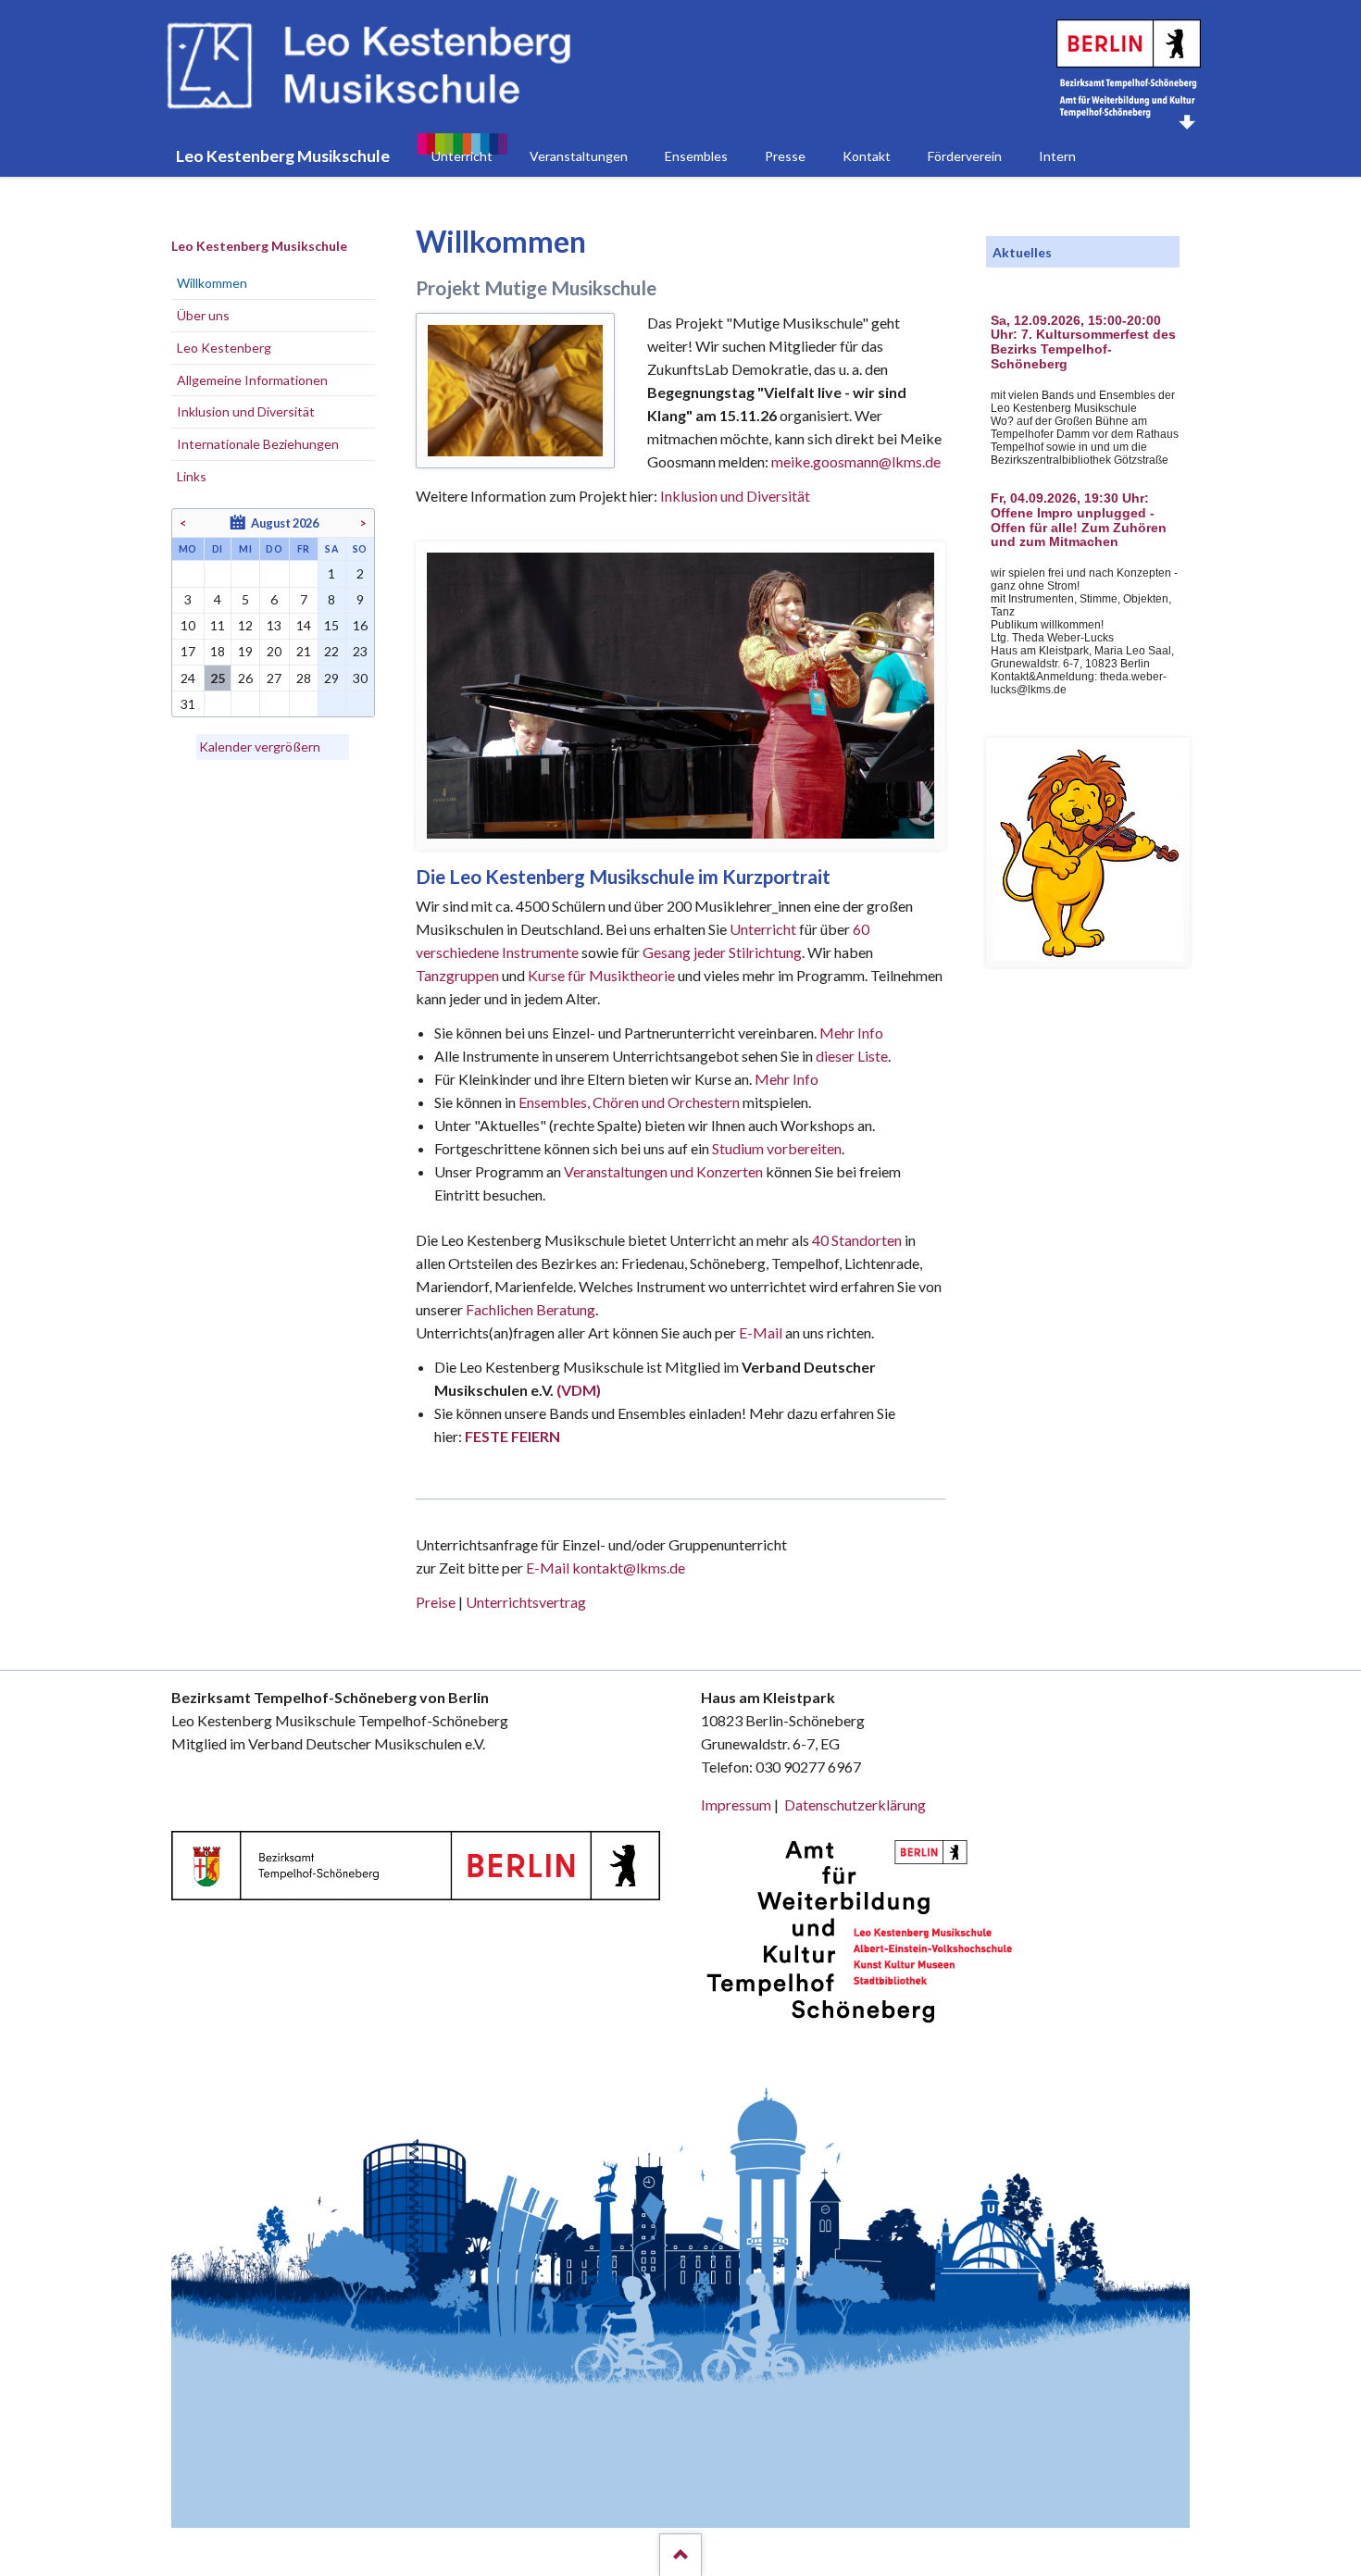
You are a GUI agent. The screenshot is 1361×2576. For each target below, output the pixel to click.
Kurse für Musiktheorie (601, 975)
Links (192, 476)
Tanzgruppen (459, 975)
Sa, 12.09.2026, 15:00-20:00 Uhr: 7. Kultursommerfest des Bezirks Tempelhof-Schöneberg (1083, 342)
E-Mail (761, 1332)
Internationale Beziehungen (258, 444)
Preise (436, 1602)
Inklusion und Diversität (735, 496)
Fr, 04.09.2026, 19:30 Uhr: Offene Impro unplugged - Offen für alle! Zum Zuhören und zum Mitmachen (1079, 520)
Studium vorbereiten (777, 1148)
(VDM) (579, 1390)
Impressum (736, 1804)
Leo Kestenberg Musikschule (259, 246)
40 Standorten (857, 1240)
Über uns (203, 315)
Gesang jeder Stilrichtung (722, 952)
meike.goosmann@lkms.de (856, 461)
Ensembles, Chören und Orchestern (629, 1102)
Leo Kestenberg (224, 348)
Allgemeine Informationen (252, 380)
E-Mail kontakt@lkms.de (604, 1568)
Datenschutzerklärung (855, 1804)
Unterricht (763, 929)
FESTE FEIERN (512, 1436)
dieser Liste (852, 1056)
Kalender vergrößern (260, 747)
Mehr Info (851, 1033)
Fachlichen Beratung (529, 1309)
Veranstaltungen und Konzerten (663, 1171)
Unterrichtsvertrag (526, 1602)
